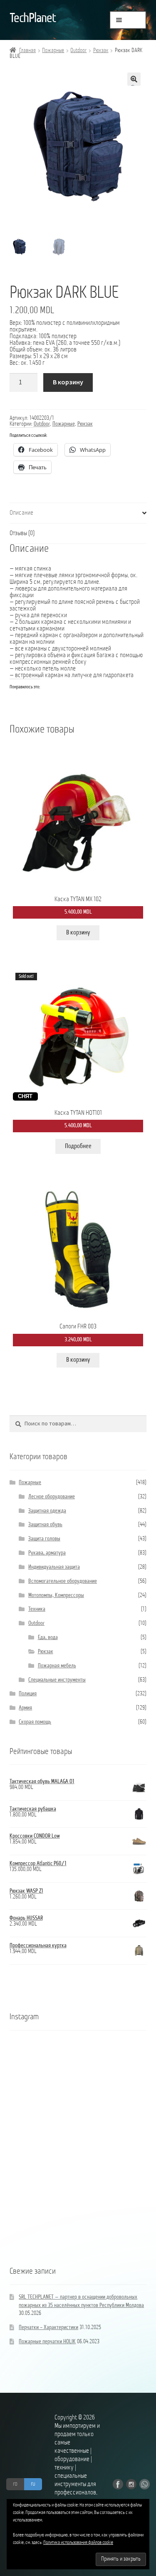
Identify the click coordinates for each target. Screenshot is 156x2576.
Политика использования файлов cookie (78, 2543)
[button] (134, 79)
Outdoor (78, 51)
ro (15, 2484)
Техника (37, 1609)
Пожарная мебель (57, 1666)
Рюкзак (101, 51)
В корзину (68, 382)
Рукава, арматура (47, 1553)
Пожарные (53, 51)
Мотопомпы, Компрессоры (56, 1596)
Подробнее (78, 1146)
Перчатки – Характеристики (48, 2328)
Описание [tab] (21, 513)
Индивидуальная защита (54, 1567)
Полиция (28, 1694)
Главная (27, 51)
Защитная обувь (45, 1525)
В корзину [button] (78, 933)
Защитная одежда (47, 1511)
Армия (25, 1708)
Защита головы (44, 1539)
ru (33, 2484)
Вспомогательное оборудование (63, 1581)
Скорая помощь (35, 1722)
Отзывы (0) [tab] (22, 533)
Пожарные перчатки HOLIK (47, 2342)
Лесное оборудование (52, 1497)
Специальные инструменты (57, 1680)
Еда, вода (48, 1638)
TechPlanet (33, 19)
